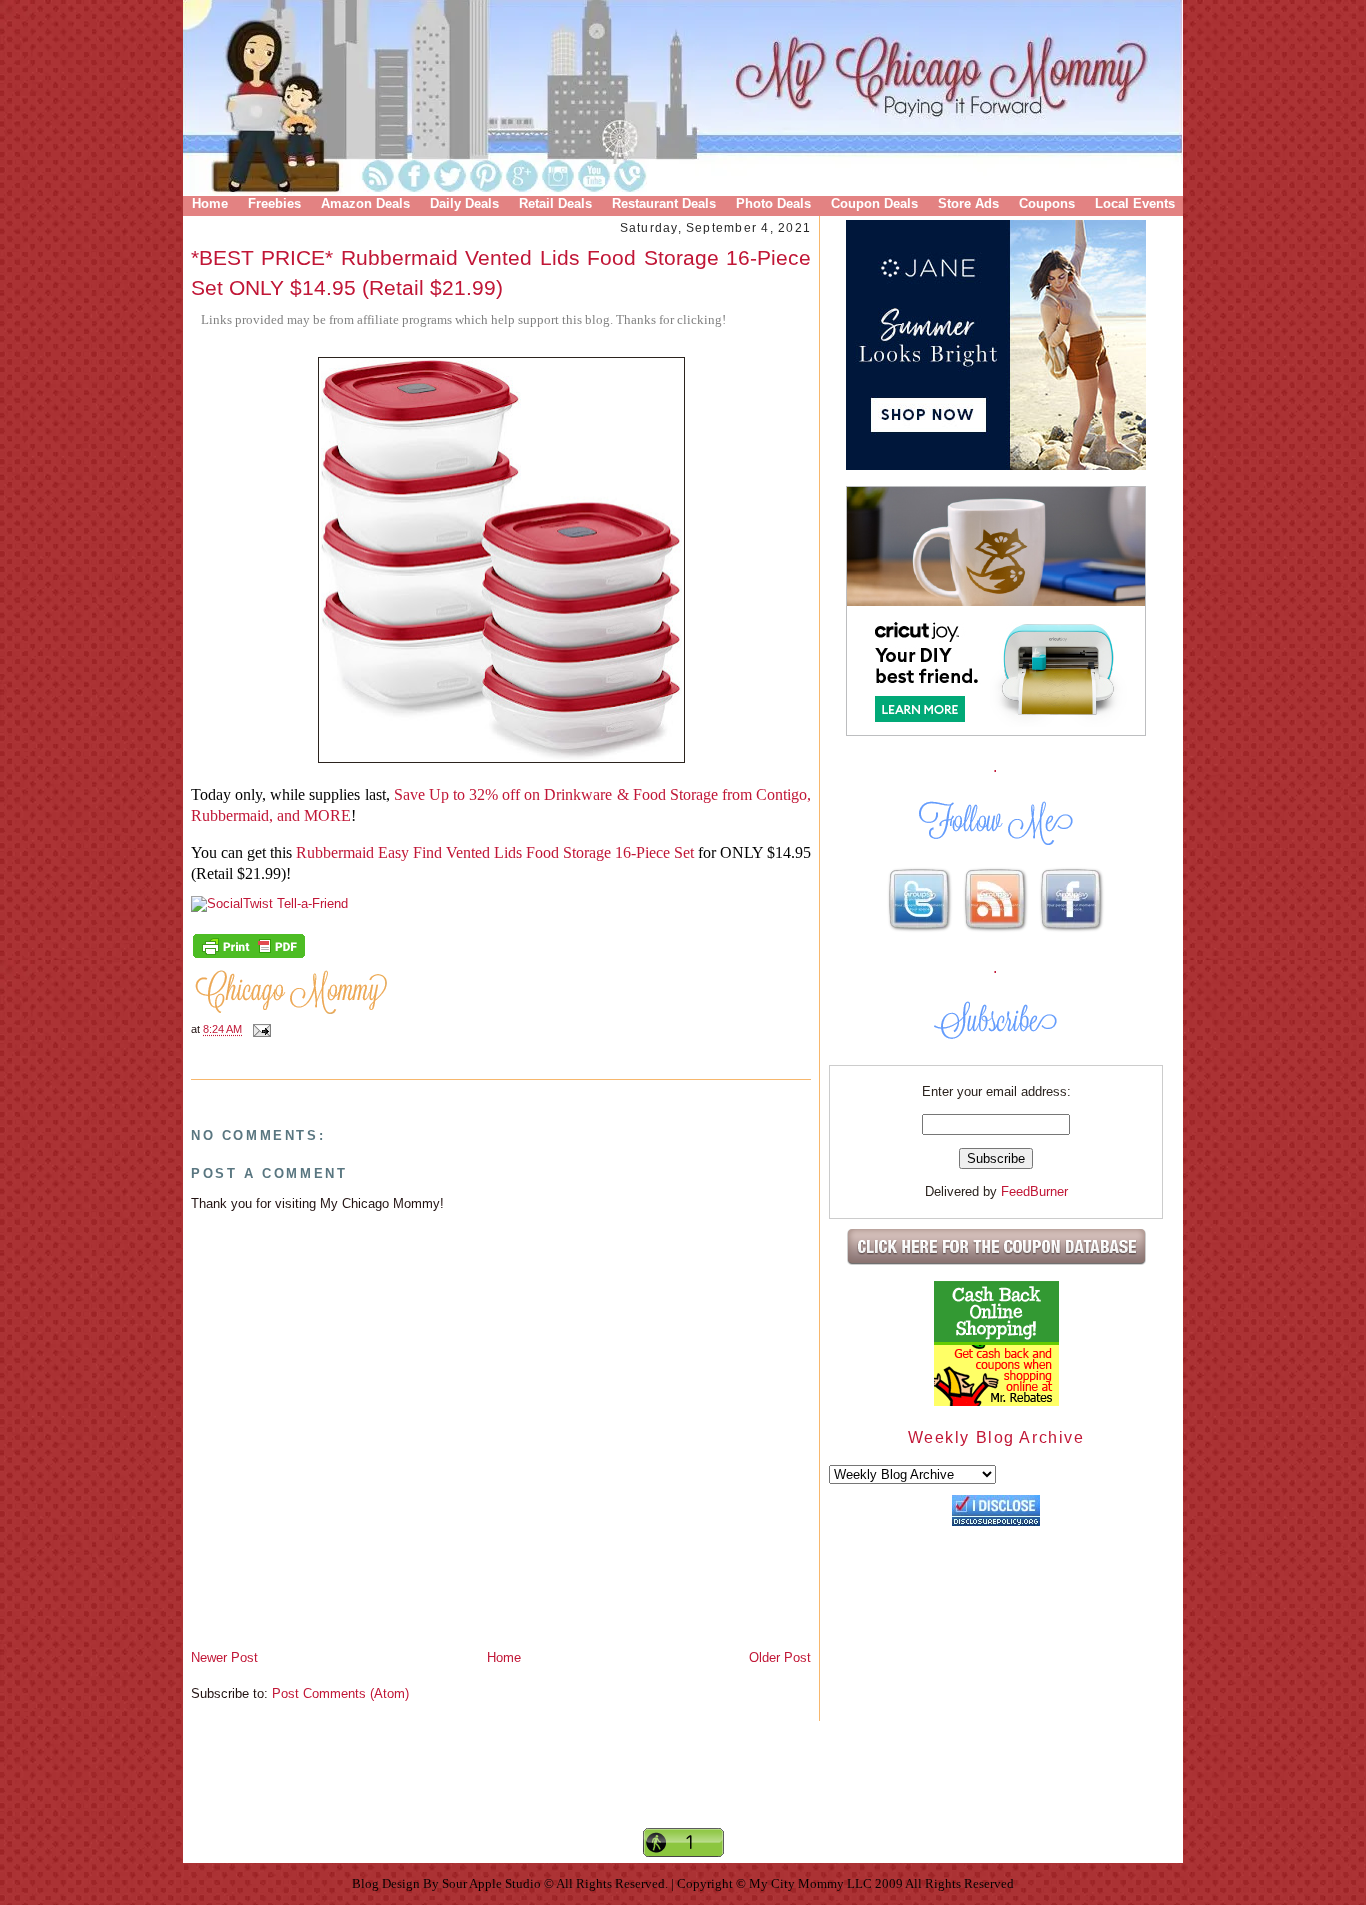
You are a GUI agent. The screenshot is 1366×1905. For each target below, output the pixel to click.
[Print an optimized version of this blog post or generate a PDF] (249, 956)
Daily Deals (464, 203)
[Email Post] (259, 1029)
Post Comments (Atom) (340, 1693)
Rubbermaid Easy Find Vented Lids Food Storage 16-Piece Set (495, 852)
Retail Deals (555, 203)
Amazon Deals (365, 203)
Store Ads (968, 203)
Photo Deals (773, 203)
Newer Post (224, 1657)
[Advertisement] (683, 1791)
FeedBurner (1034, 1191)
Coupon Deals (874, 203)
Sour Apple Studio (493, 1883)
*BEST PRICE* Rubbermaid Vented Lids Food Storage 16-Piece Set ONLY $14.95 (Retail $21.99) (501, 272)
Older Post (780, 1657)
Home (210, 203)
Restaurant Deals (664, 203)
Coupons (1047, 203)
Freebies (274, 203)
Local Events (1135, 203)
